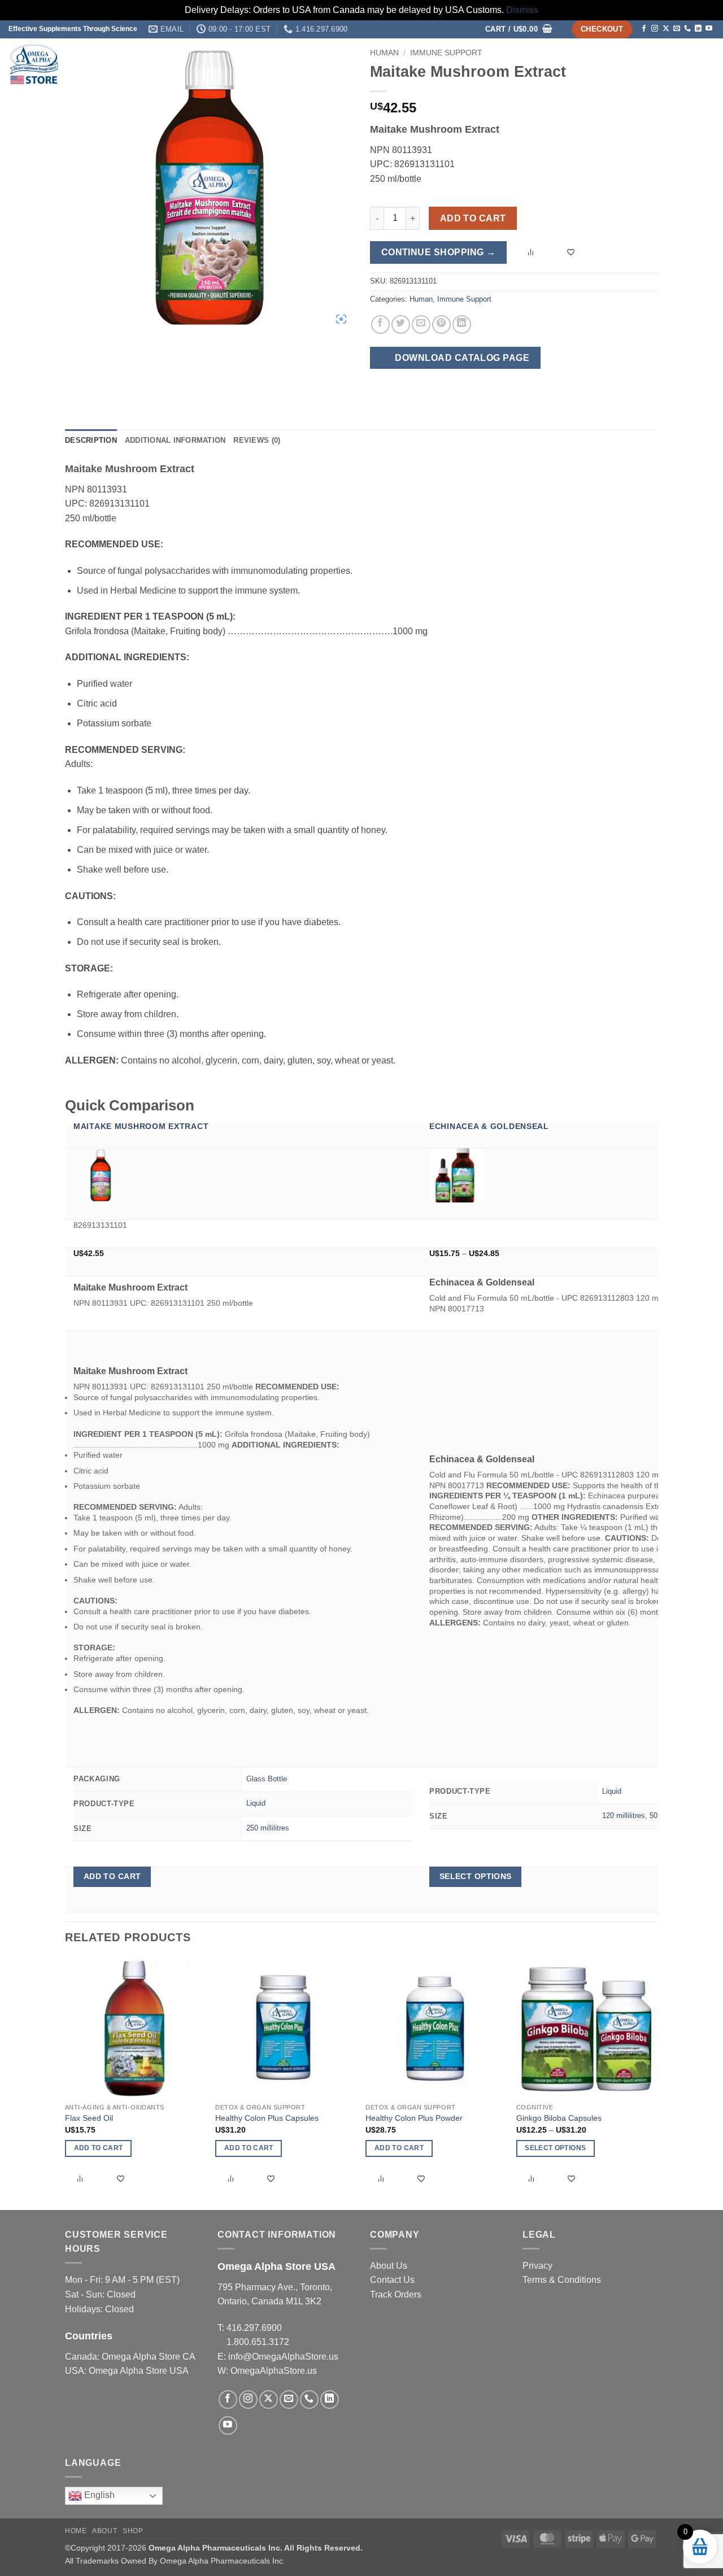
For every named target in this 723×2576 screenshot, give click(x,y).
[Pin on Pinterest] (441, 324)
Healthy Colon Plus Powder (414, 2118)
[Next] (655, 2083)
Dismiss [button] (522, 10)
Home (547, 64)
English (98, 2495)
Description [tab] (91, 440)
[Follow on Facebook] (644, 29)
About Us (389, 2266)
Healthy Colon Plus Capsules (267, 2118)
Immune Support (464, 299)
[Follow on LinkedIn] (698, 29)
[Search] (701, 64)
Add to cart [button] (112, 1876)
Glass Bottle (267, 1779)
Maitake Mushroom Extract (141, 1126)
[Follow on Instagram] (655, 29)
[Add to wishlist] (572, 253)
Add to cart (473, 218)
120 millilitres (624, 1816)
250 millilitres (268, 1828)
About (616, 64)
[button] (519, 30)
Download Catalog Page (461, 358)
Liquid (256, 1803)
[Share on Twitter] (401, 324)
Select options (476, 1876)
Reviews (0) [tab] (257, 440)
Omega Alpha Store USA (139, 2371)
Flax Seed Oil (89, 2118)
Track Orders (396, 2294)
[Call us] (687, 29)
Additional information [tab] (175, 440)
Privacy (537, 2266)
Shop (577, 64)
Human (421, 299)
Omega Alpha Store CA (148, 2357)
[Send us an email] (677, 29)
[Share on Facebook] (380, 324)
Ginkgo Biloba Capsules (559, 2118)
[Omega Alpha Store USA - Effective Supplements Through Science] (121, 64)
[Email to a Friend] (421, 324)
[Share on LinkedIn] (462, 324)
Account (663, 64)
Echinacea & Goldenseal (489, 1126)
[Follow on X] (666, 29)
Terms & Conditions (562, 2280)
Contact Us (392, 2280)
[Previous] (66, 2083)
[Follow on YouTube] (709, 29)
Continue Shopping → (439, 252)
